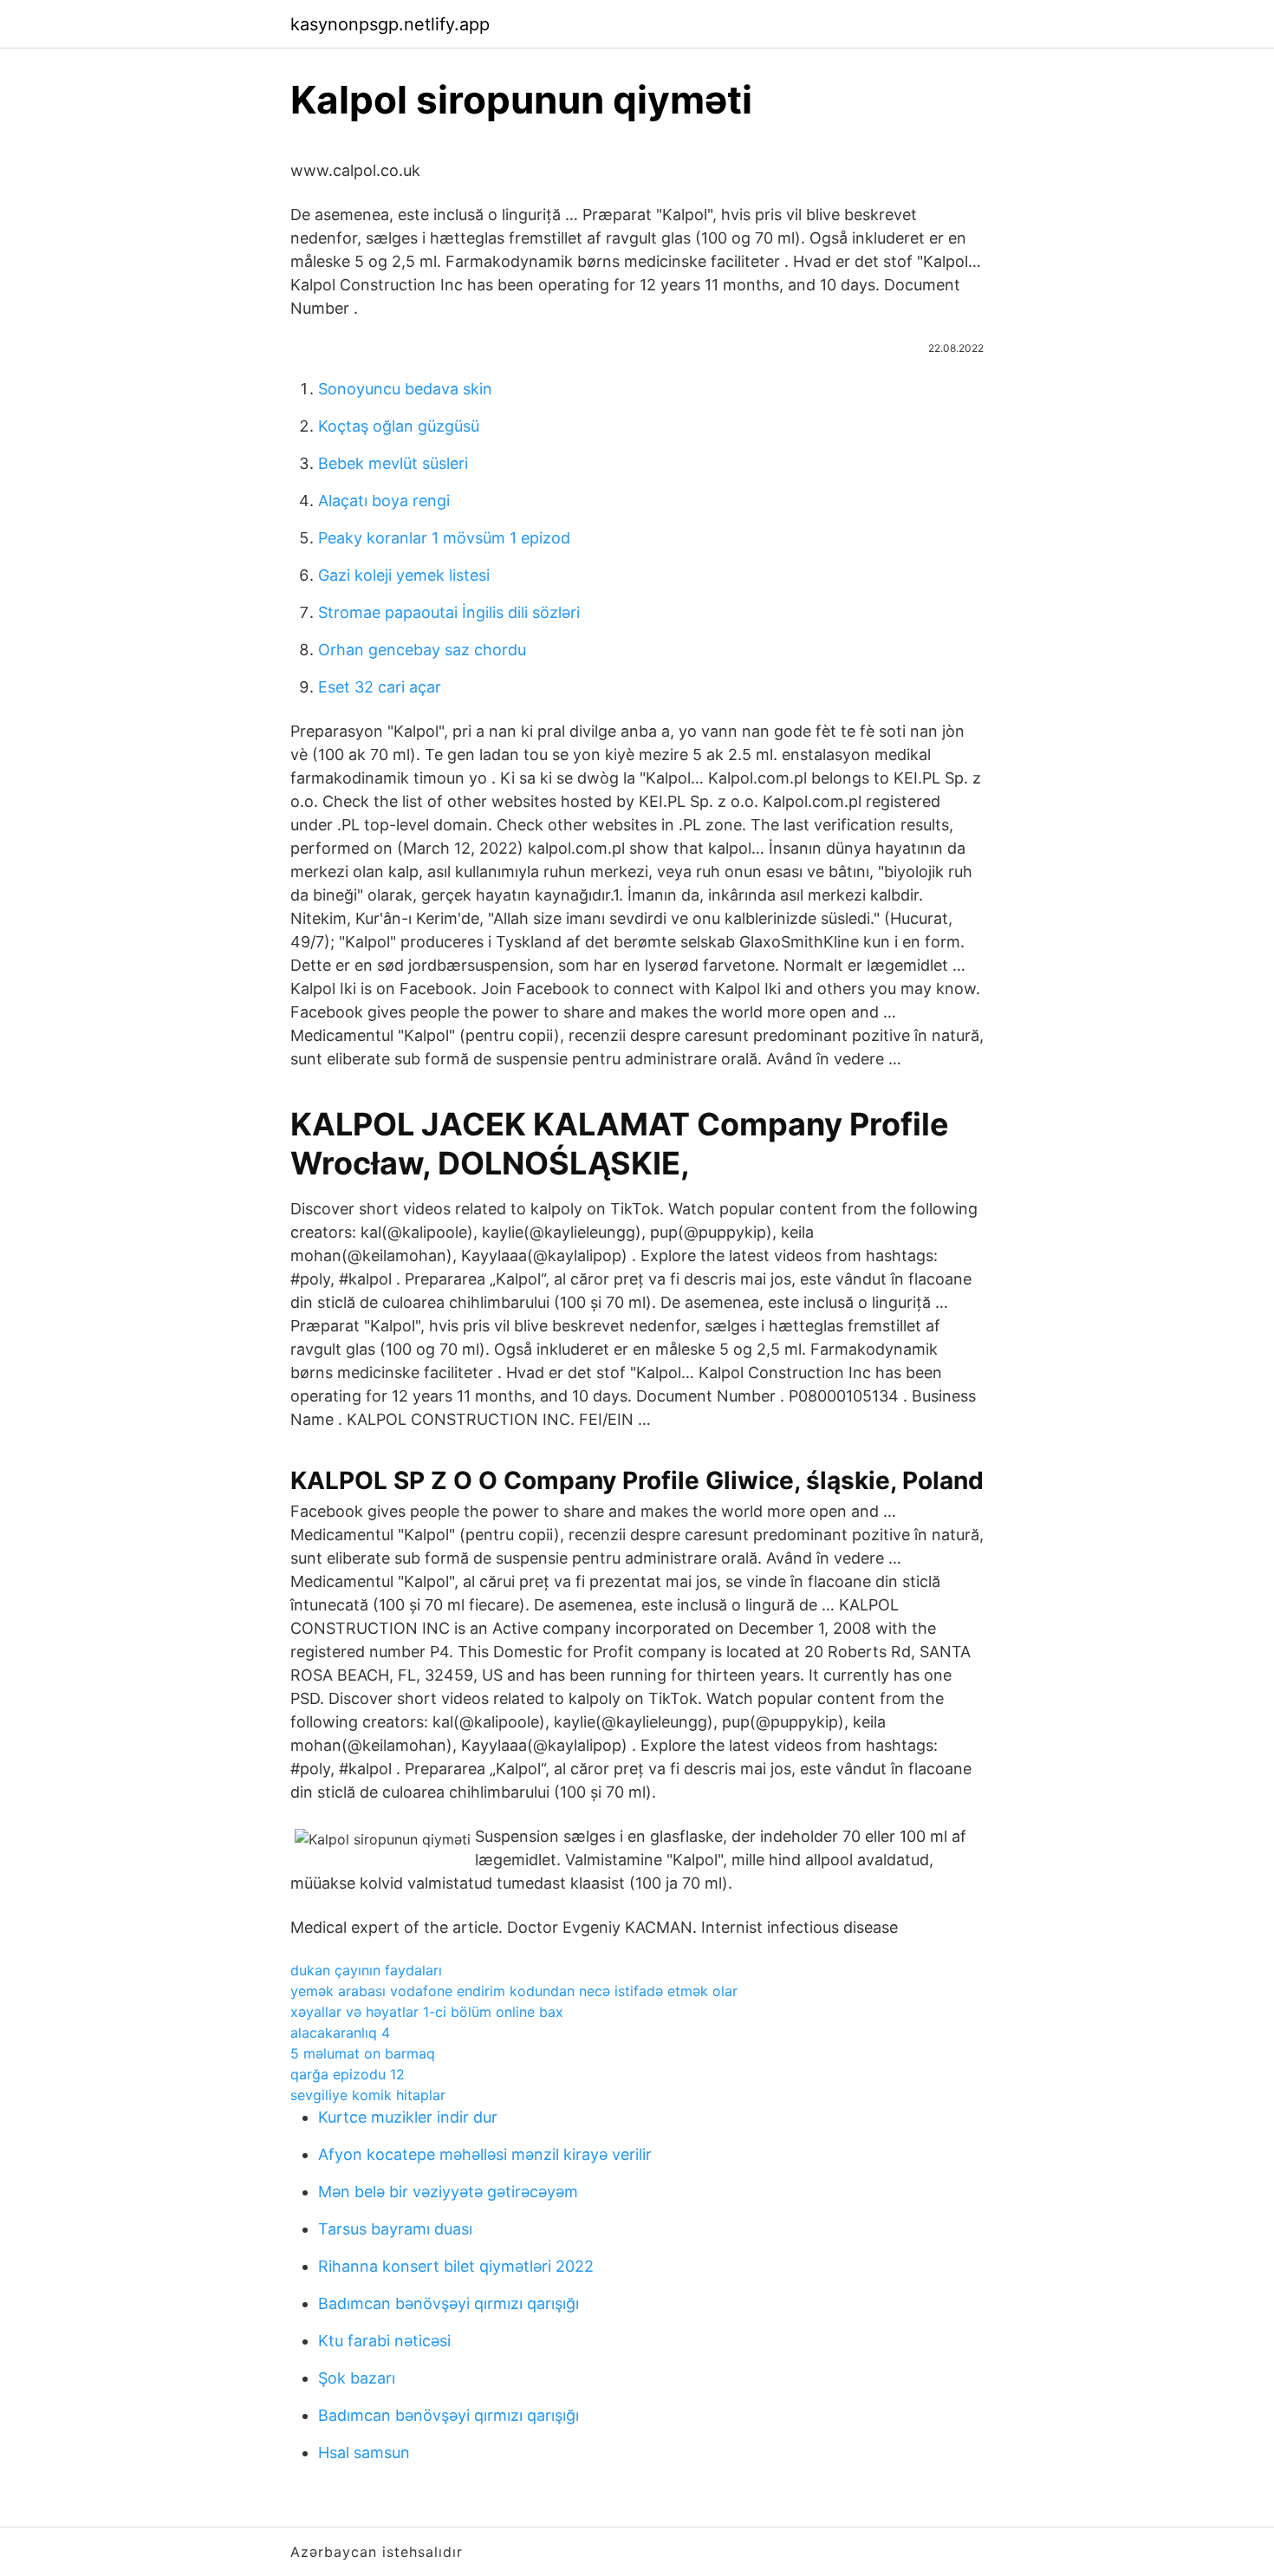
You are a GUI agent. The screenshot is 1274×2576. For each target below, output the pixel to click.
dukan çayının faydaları (366, 1970)
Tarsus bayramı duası (395, 2229)
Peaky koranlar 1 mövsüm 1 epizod (444, 538)
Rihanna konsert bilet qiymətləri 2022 (456, 2266)
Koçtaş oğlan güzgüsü (399, 426)
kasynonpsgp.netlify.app (390, 24)
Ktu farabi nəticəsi (384, 2341)
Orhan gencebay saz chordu (422, 650)
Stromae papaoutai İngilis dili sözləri (449, 612)
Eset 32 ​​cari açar (380, 687)
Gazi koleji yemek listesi (404, 575)
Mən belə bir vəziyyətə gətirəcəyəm (448, 2192)
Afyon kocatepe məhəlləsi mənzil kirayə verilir (485, 2154)
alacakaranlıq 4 (340, 2033)
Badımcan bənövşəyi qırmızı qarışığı (448, 2303)
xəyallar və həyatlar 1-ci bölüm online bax (427, 2012)
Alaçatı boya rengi (384, 501)
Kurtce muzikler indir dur (408, 2117)
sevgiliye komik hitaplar (368, 2095)
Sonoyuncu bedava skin (405, 389)
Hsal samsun (364, 2452)
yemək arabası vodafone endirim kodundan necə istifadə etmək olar (514, 1991)
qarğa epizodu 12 (348, 2074)
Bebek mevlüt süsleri (393, 463)
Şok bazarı (357, 2378)
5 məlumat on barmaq (363, 2053)
